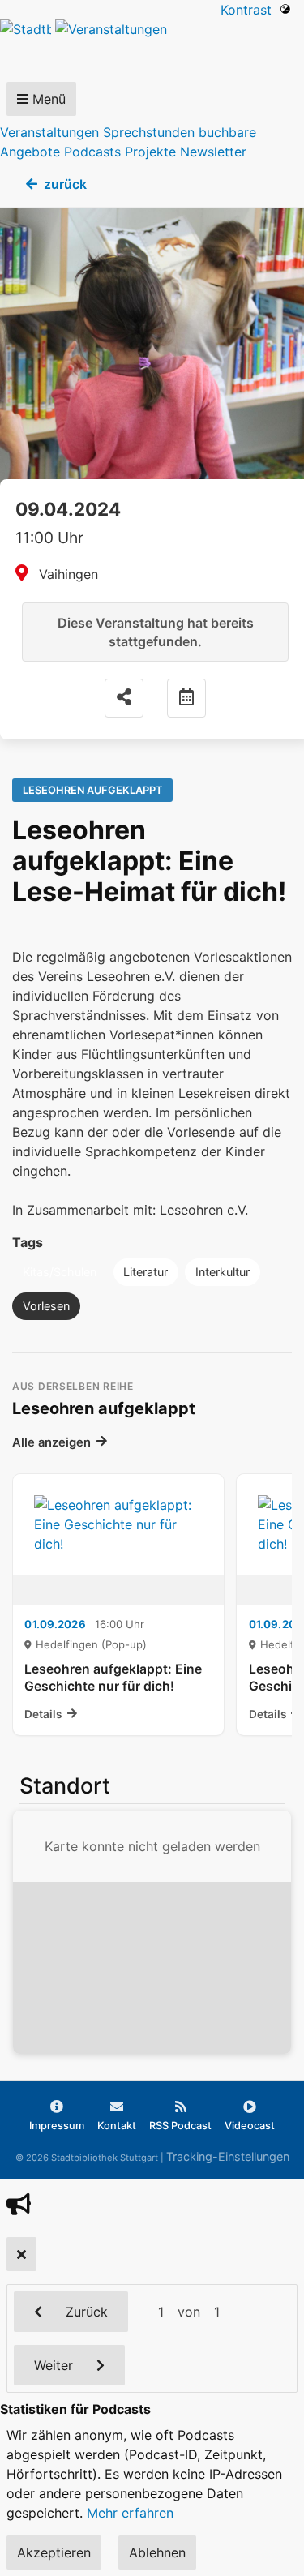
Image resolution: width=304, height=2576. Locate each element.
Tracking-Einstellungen (228, 2156)
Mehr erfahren (130, 2513)
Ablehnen (157, 2552)
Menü (47, 99)
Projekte (150, 152)
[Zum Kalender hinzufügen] (186, 698)
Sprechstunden (149, 132)
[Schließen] (21, 2254)
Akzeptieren (54, 2552)
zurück (65, 184)
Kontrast (250, 10)
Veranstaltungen (49, 132)
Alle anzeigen (51, 1442)
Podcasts (92, 152)
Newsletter (213, 152)
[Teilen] (124, 698)
